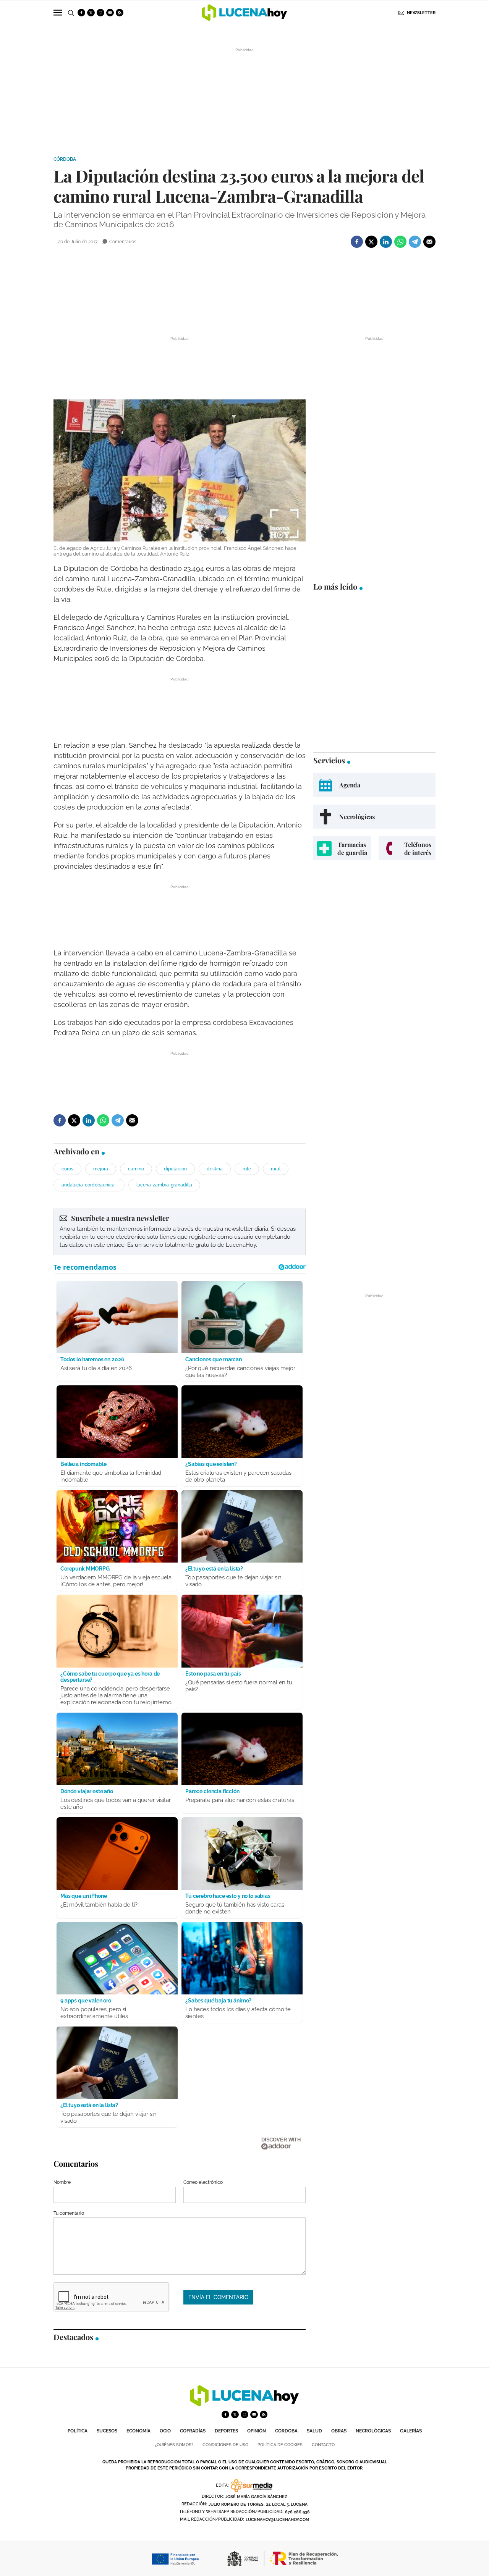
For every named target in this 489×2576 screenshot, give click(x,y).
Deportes (226, 2431)
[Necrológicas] (374, 817)
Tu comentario (69, 2213)
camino (136, 1169)
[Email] (429, 242)
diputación (175, 1169)
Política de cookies (280, 2445)
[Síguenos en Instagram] (100, 13)
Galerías (411, 2431)
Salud (314, 2431)
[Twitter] (371, 242)
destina (215, 1169)
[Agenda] (374, 785)
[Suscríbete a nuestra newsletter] (180, 1232)
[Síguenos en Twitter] (91, 13)
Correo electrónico (203, 2182)
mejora (101, 1169)
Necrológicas (373, 2431)
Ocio (165, 2431)
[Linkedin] (386, 242)
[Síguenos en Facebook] (81, 13)
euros (67, 1169)
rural (276, 1169)
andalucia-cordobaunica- (89, 1185)
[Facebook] (357, 242)
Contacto (323, 2445)
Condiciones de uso (225, 2445)
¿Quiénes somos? (174, 2445)
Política (78, 2431)
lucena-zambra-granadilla (164, 1185)
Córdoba (65, 159)
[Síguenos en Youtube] (110, 13)
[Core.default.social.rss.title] (120, 13)
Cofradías (193, 2431)
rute (247, 1169)
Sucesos (107, 2431)
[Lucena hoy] (244, 2404)
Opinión (257, 2431)
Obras (339, 2431)
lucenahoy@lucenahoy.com (278, 2520)
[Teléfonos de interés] (407, 848)
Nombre (62, 2182)
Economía (138, 2431)
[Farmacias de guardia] (342, 848)
